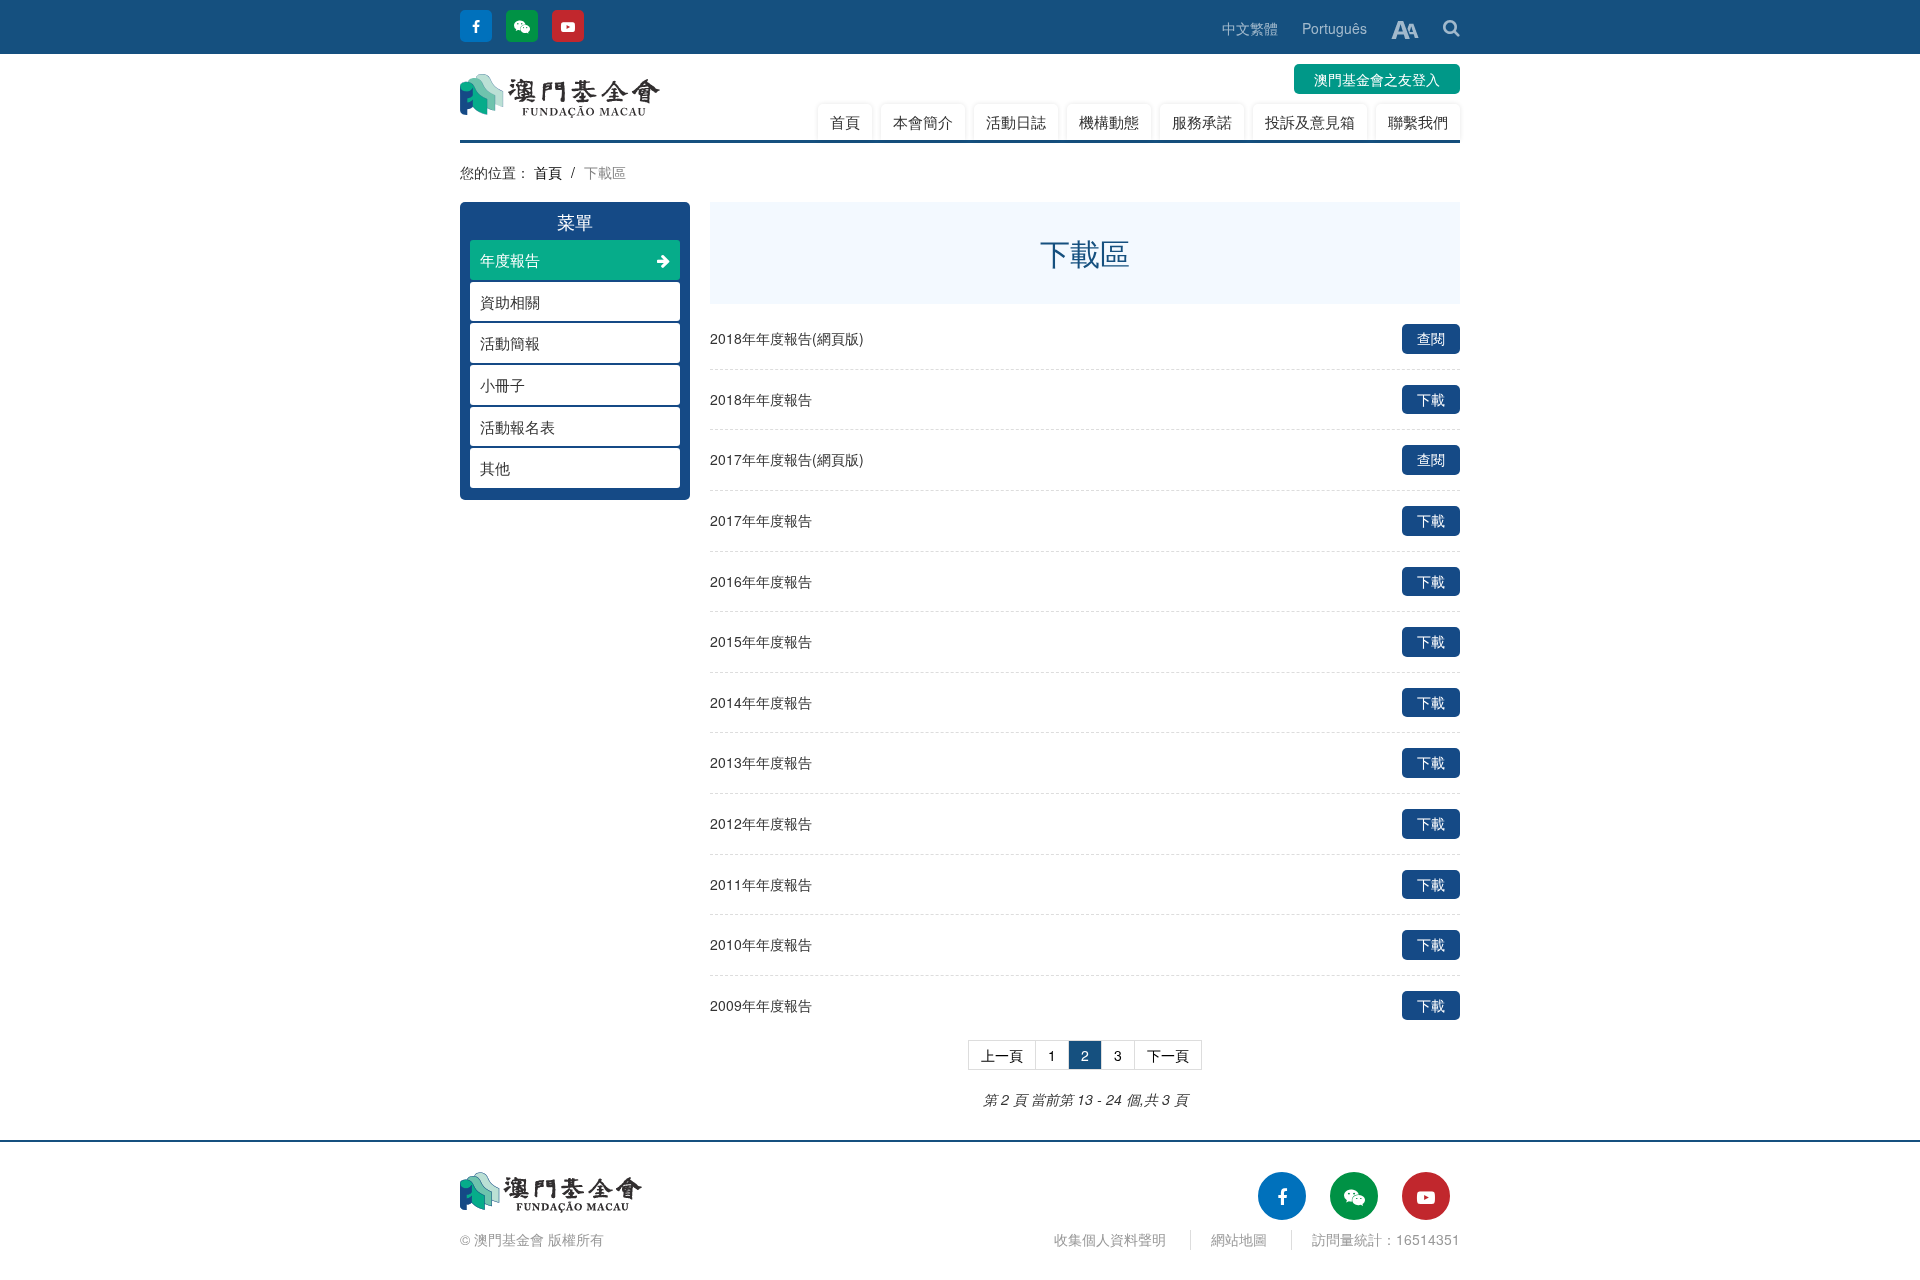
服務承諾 (1202, 121)
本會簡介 (923, 121)
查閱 (1431, 338)
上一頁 (1002, 1055)
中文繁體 (1250, 28)
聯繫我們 (1418, 121)
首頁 (845, 121)
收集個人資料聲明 (1110, 1239)
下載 (1431, 399)
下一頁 (1168, 1055)
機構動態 (1109, 121)
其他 (495, 467)
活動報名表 (517, 426)
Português (1334, 28)
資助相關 (510, 301)
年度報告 (510, 259)
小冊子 (502, 384)
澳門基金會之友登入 (1377, 79)
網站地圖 (1239, 1239)
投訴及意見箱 (1310, 121)
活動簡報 (510, 342)
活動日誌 (1016, 121)
